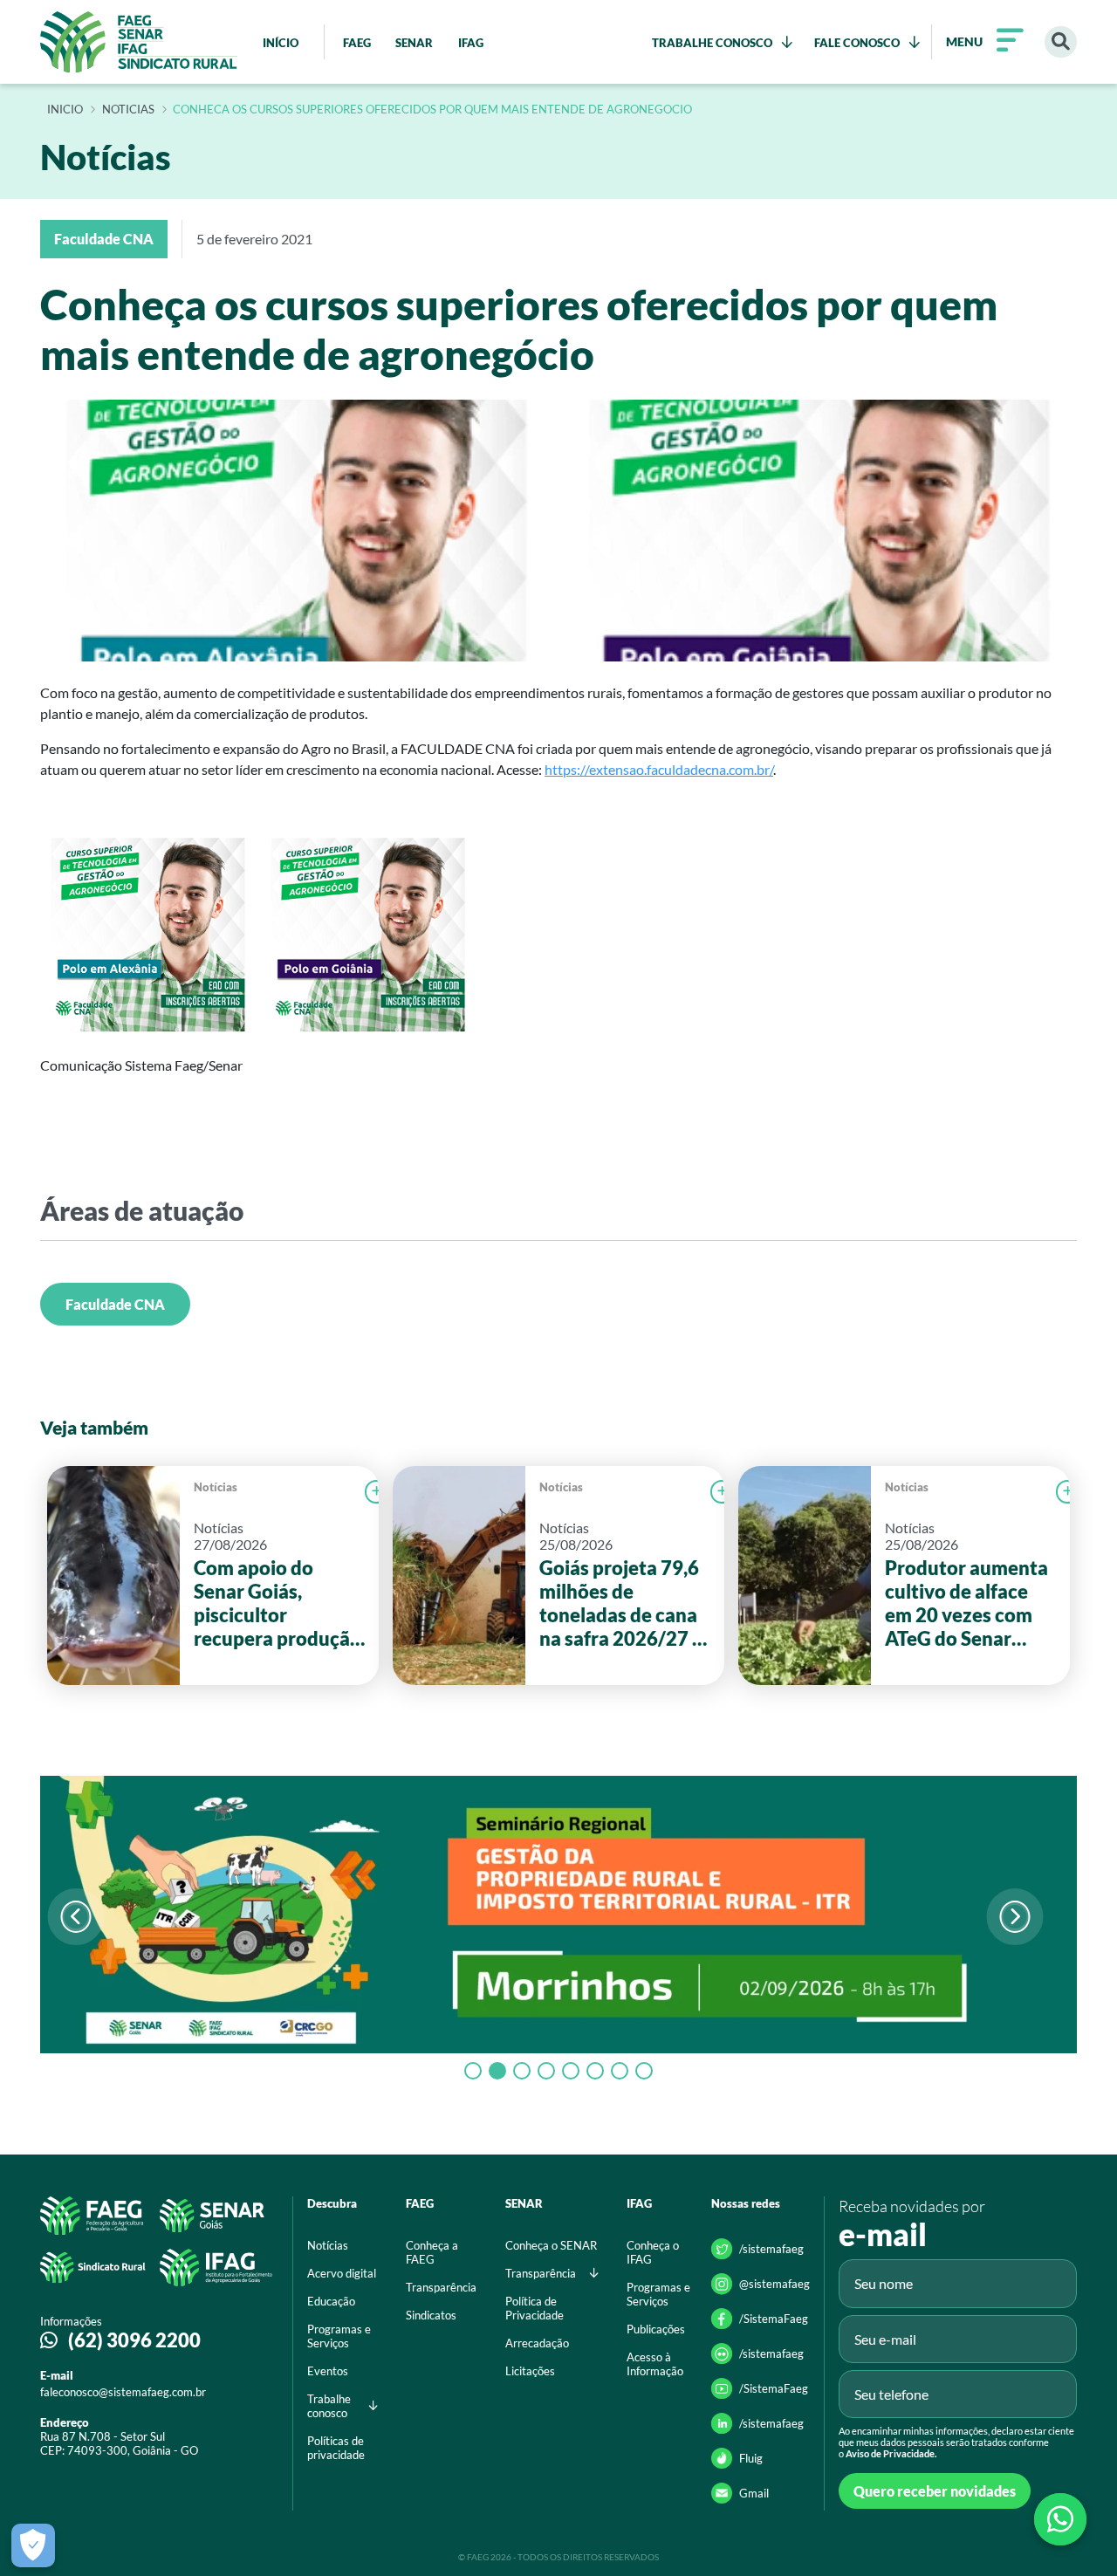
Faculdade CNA (115, 1304)
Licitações (530, 2371)
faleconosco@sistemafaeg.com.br (123, 2392)
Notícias (216, 1487)
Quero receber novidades (935, 2491)
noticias (128, 110)
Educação (331, 2301)
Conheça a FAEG (432, 2252)
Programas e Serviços (339, 2336)
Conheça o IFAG (653, 2252)
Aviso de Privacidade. (891, 2453)
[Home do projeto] (139, 42)
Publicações (656, 2329)
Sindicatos (431, 2315)
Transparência (441, 2287)
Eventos (328, 2371)
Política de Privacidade (535, 2308)
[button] (1014, 1917)
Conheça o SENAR (551, 2245)
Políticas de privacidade (336, 2448)
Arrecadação (537, 2343)
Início (65, 110)
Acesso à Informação (655, 2364)
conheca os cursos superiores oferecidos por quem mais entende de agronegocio (432, 110)
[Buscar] (1061, 42)
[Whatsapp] (1060, 2519)
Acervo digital (342, 2273)
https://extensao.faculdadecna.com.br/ (659, 769)
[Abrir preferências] (33, 2545)
